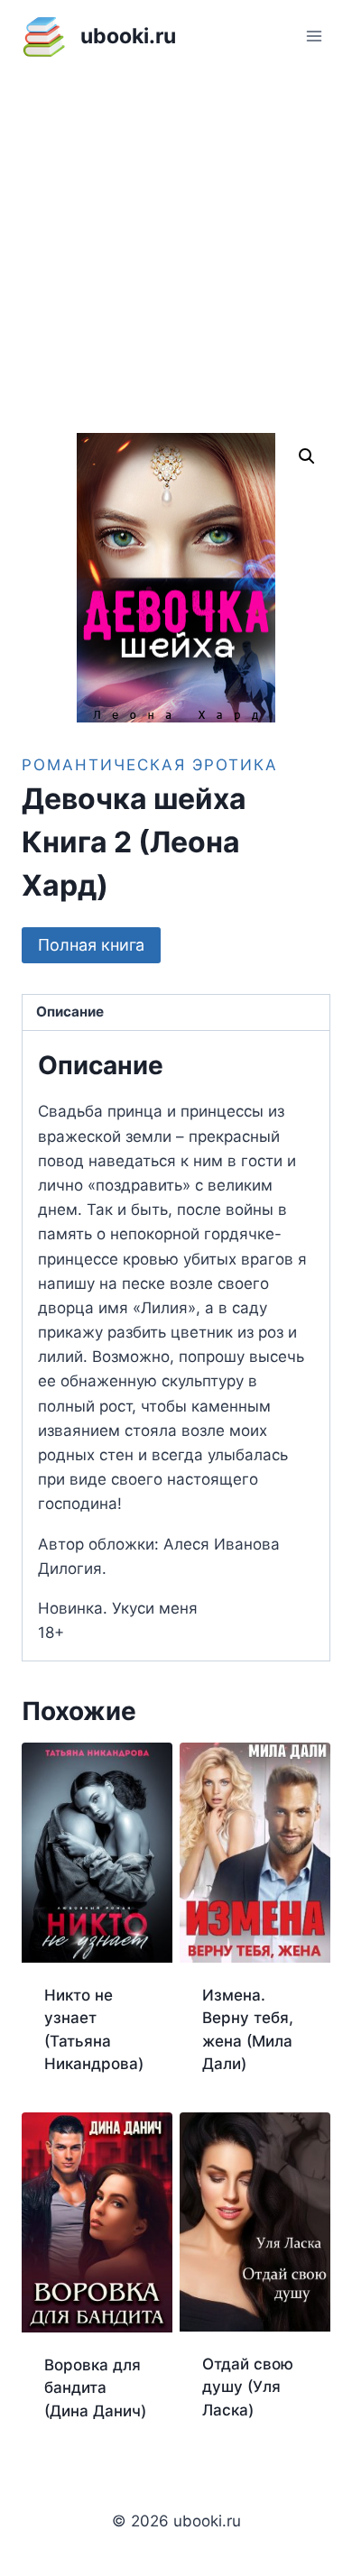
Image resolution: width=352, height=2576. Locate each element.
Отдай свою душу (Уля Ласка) (248, 2387)
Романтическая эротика (150, 765)
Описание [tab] (70, 1012)
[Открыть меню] (314, 36)
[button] (307, 456)
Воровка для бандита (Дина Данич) (95, 2388)
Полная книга (91, 945)
